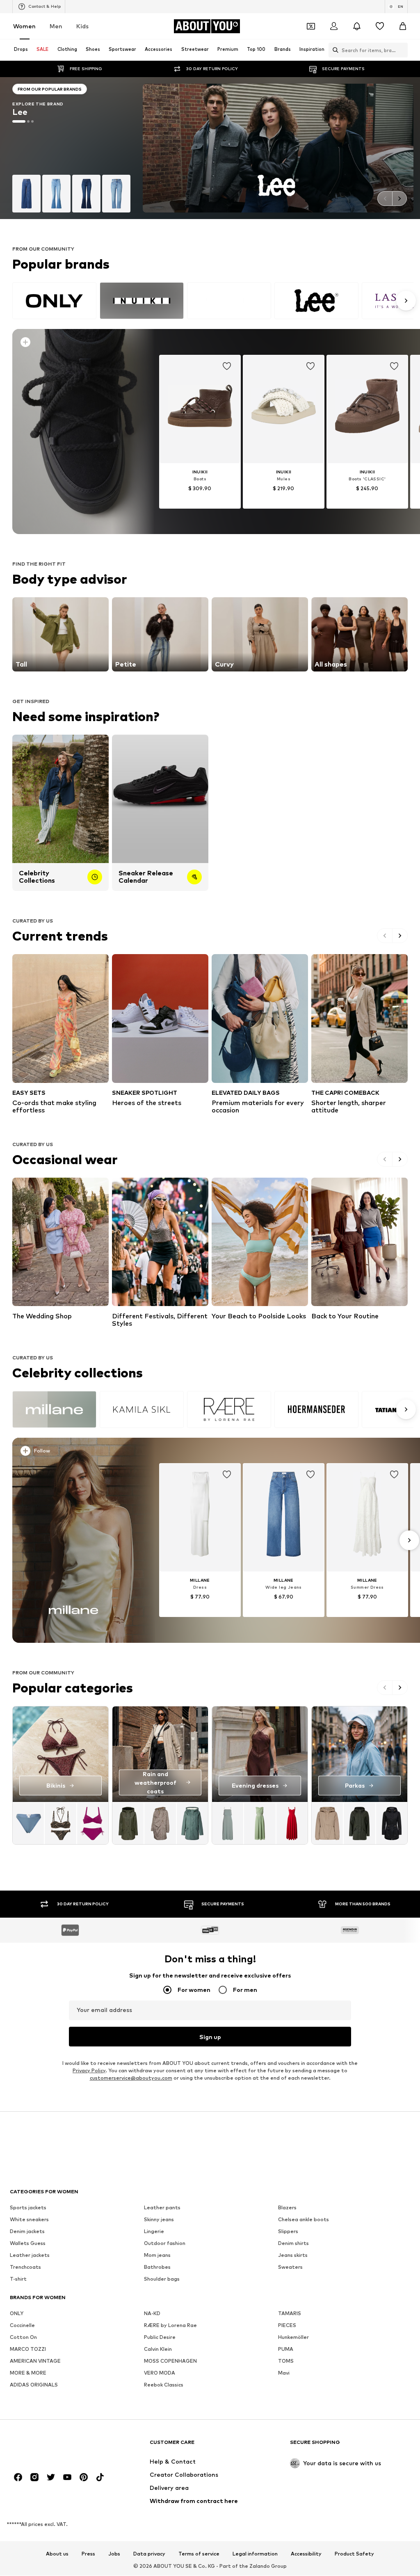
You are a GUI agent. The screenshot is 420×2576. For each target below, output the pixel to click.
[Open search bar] (333, 50)
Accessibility (306, 2554)
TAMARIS (290, 2314)
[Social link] (18, 2478)
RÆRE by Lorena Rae (170, 2326)
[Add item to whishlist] (227, 366)
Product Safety (354, 2554)
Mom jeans (157, 2255)
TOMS (286, 2361)
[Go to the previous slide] (385, 199)
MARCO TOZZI (28, 2349)
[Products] (60, 1823)
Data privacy (149, 2554)
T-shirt (18, 2279)
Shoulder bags (162, 2279)
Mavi (284, 2373)
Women (24, 26)
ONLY (17, 2314)
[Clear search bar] (402, 50)
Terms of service (199, 2554)
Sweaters (290, 2267)
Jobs (114, 2554)
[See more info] (77, 344)
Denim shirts (293, 2244)
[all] (213, 301)
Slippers (288, 2232)
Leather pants (162, 2208)
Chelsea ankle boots (304, 2220)
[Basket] (403, 26)
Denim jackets (27, 2232)
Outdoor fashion (165, 2244)
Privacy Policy (89, 2071)
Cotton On (23, 2337)
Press (88, 2554)
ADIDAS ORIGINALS (34, 2385)
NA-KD (152, 2314)
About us (57, 2554)
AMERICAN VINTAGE (35, 2361)
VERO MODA (160, 2373)
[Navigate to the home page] (55, 2446)
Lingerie (154, 2232)
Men (56, 26)
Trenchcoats (25, 2267)
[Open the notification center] (357, 26)
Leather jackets (30, 2255)
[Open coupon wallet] (311, 26)
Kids (82, 26)
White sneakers (29, 2220)
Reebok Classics (164, 2385)
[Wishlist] (380, 26)
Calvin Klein (158, 2349)
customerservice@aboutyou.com (131, 2078)
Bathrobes (157, 2267)
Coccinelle (22, 2326)
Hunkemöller (293, 2337)
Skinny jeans (159, 2220)
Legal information (255, 2554)
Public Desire (160, 2337)
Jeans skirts (293, 2255)
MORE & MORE (28, 2373)
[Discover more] (73, 432)
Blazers (287, 2208)
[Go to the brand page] (71, 148)
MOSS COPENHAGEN (170, 2361)
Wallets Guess (28, 2244)
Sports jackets (28, 2208)
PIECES (287, 2326)
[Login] (334, 26)
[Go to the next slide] (399, 199)
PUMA (286, 2349)
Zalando (260, 2566)
